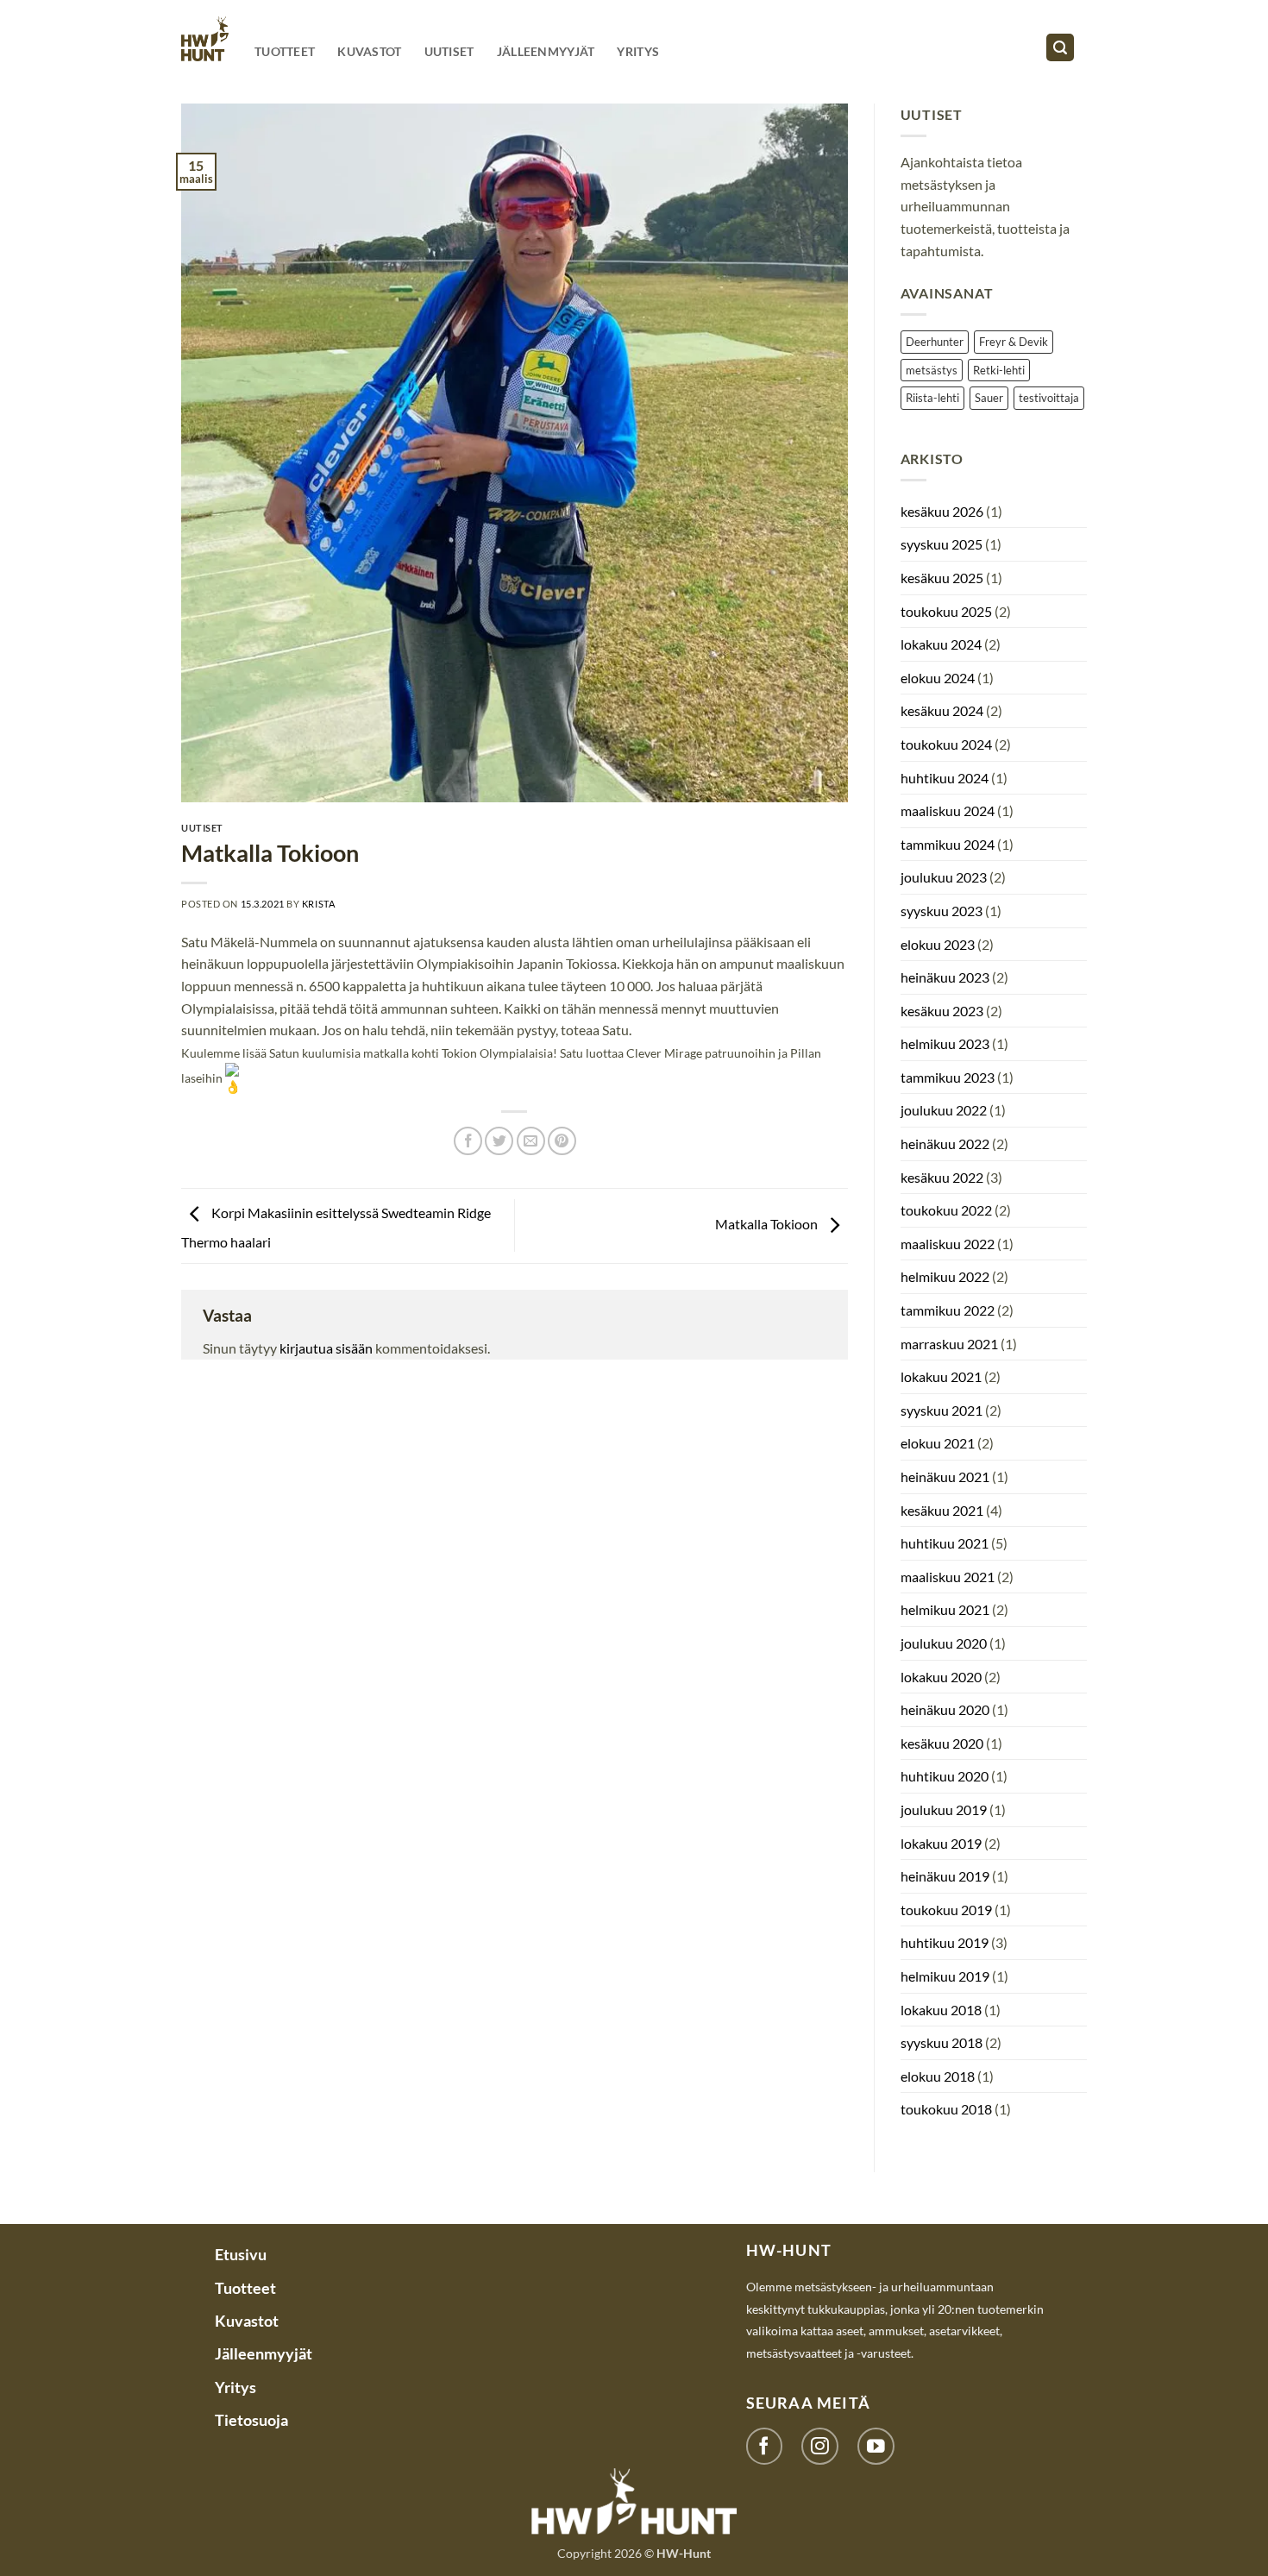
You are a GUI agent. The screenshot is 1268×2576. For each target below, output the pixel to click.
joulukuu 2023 (944, 877)
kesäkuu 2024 (942, 710)
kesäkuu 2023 (942, 1011)
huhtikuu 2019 (945, 1942)
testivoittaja (1049, 398)
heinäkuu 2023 (945, 977)
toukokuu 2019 (946, 1910)
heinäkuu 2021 (945, 1476)
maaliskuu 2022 (948, 1244)
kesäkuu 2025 (942, 578)
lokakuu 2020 (941, 1677)
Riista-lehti (932, 398)
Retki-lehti (999, 370)
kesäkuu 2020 (942, 1743)
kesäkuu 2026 (942, 511)
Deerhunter (935, 342)
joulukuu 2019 (944, 1809)
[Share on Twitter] (499, 1141)
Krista (318, 904)
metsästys (932, 370)
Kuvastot (369, 51)
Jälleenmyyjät (546, 51)
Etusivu (241, 2254)
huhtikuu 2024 (945, 778)
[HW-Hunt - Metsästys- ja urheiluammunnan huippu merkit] (205, 38)
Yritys (638, 51)
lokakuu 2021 (941, 1376)
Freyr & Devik (1014, 342)
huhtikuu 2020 (945, 1776)
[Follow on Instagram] (820, 2446)
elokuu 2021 (938, 1443)
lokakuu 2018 (941, 2010)
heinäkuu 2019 (945, 1876)
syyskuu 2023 (942, 911)
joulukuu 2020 (944, 1643)
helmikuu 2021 (945, 1609)
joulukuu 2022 (944, 1110)
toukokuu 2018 (946, 2109)
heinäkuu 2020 (945, 1709)
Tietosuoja (251, 2420)
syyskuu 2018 (942, 2042)
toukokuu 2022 (946, 1210)
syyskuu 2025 (942, 544)
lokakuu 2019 (941, 1843)
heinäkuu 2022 (945, 1143)
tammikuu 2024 (948, 844)
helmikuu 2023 (945, 1043)
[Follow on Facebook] (765, 2446)
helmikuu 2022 (945, 1276)
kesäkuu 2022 (942, 1177)
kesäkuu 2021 (942, 1510)
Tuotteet (285, 51)
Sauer (989, 398)
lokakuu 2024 (941, 644)
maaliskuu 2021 (948, 1577)
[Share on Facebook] (468, 1141)
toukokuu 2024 (946, 744)
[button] (1060, 48)
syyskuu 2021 (942, 1410)
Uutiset (449, 51)
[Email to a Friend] (531, 1141)
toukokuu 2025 (946, 611)
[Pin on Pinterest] (562, 1141)
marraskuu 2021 (949, 1344)
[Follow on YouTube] (876, 2446)
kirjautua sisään (326, 1348)
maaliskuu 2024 (948, 810)
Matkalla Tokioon (768, 1224)
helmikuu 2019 (945, 1976)
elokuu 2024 (938, 678)
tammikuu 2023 (948, 1077)
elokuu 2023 (938, 944)
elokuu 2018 (938, 2076)
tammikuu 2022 (948, 1310)
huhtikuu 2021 (945, 1543)
